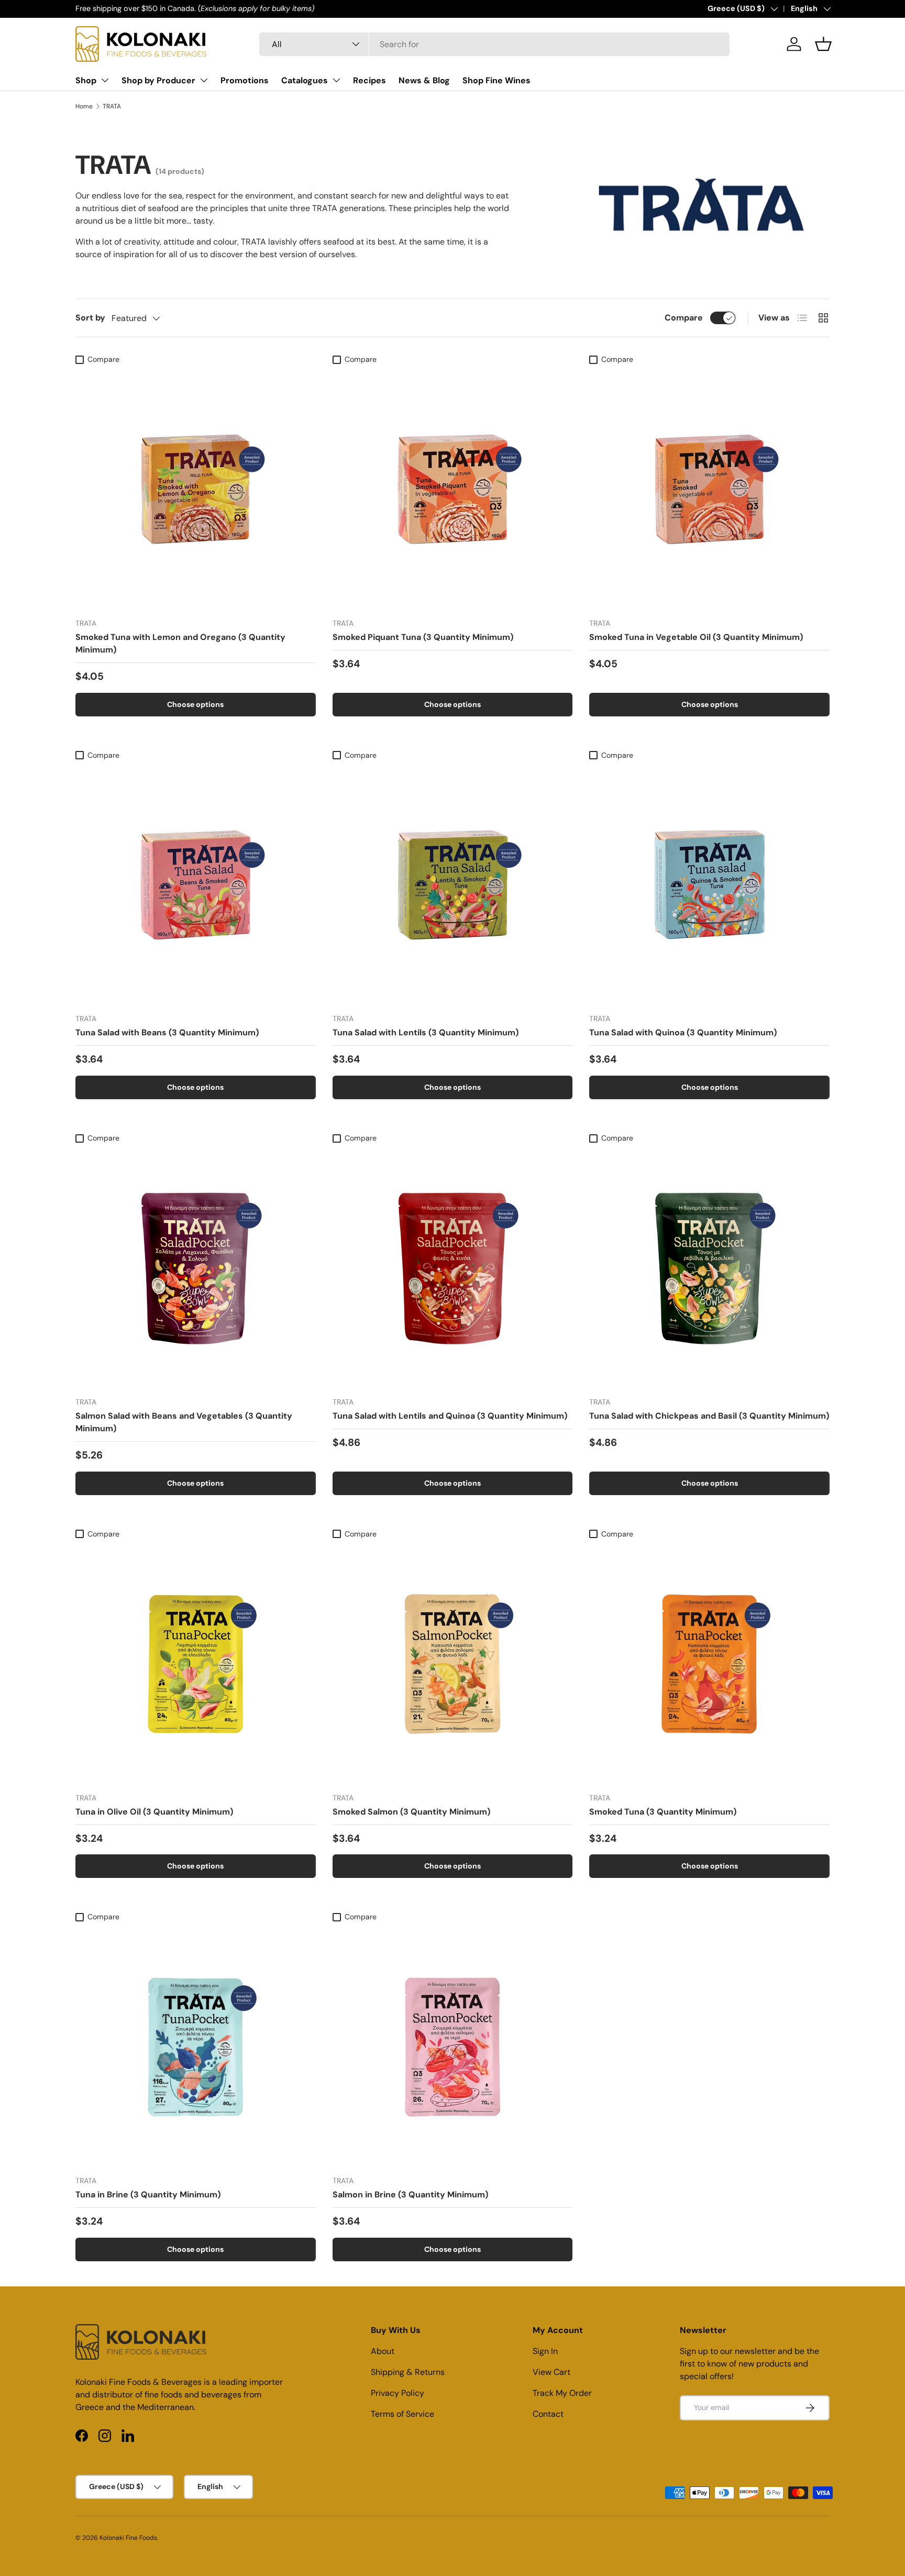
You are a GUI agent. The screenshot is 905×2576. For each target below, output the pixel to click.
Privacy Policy (398, 2393)
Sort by (90, 318)
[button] (823, 44)
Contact (548, 2414)
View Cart (551, 2372)
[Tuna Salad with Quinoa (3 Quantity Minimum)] (709, 885)
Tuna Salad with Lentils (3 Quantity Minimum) (426, 1032)
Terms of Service (402, 2414)
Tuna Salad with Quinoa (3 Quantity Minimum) (683, 1032)
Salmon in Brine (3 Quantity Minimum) (410, 2194)
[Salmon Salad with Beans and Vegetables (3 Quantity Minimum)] (196, 1268)
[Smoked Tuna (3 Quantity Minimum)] (709, 1664)
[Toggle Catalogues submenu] (336, 80)
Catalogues (305, 80)
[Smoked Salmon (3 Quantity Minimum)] (453, 1664)
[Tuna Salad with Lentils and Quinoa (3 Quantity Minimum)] (453, 1268)
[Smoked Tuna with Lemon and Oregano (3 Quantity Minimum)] (196, 489)
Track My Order (562, 2393)
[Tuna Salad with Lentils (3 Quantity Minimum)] (453, 885)
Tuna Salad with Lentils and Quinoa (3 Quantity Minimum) (450, 1416)
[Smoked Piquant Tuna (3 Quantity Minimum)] (453, 489)
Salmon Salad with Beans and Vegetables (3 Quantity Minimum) (184, 1422)
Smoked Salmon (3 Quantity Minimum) (411, 1812)
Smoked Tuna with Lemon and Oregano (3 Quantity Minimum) (180, 643)
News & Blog (424, 80)
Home (84, 106)
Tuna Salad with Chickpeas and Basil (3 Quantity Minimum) (709, 1416)
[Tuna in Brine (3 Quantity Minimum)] (196, 2047)
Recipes (369, 80)
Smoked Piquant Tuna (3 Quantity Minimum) (423, 637)
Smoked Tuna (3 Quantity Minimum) (663, 1812)
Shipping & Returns (408, 2372)
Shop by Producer (158, 80)
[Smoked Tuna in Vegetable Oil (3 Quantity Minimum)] (709, 489)
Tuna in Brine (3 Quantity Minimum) (148, 2194)
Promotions (245, 80)
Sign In (545, 2351)
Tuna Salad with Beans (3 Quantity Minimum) (167, 1032)
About (383, 2351)
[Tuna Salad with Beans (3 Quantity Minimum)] (196, 885)
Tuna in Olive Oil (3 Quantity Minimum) (154, 1812)
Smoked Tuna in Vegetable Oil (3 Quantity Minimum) (696, 637)
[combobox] (494, 44)
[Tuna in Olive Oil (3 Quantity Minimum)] (196, 1664)
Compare (684, 318)
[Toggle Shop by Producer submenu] (204, 80)
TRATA (112, 106)
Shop (86, 80)
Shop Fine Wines (496, 80)
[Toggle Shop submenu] (105, 80)
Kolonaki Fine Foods (128, 2538)
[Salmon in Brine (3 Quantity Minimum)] (453, 2047)
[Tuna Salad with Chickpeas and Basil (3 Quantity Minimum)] (709, 1268)
